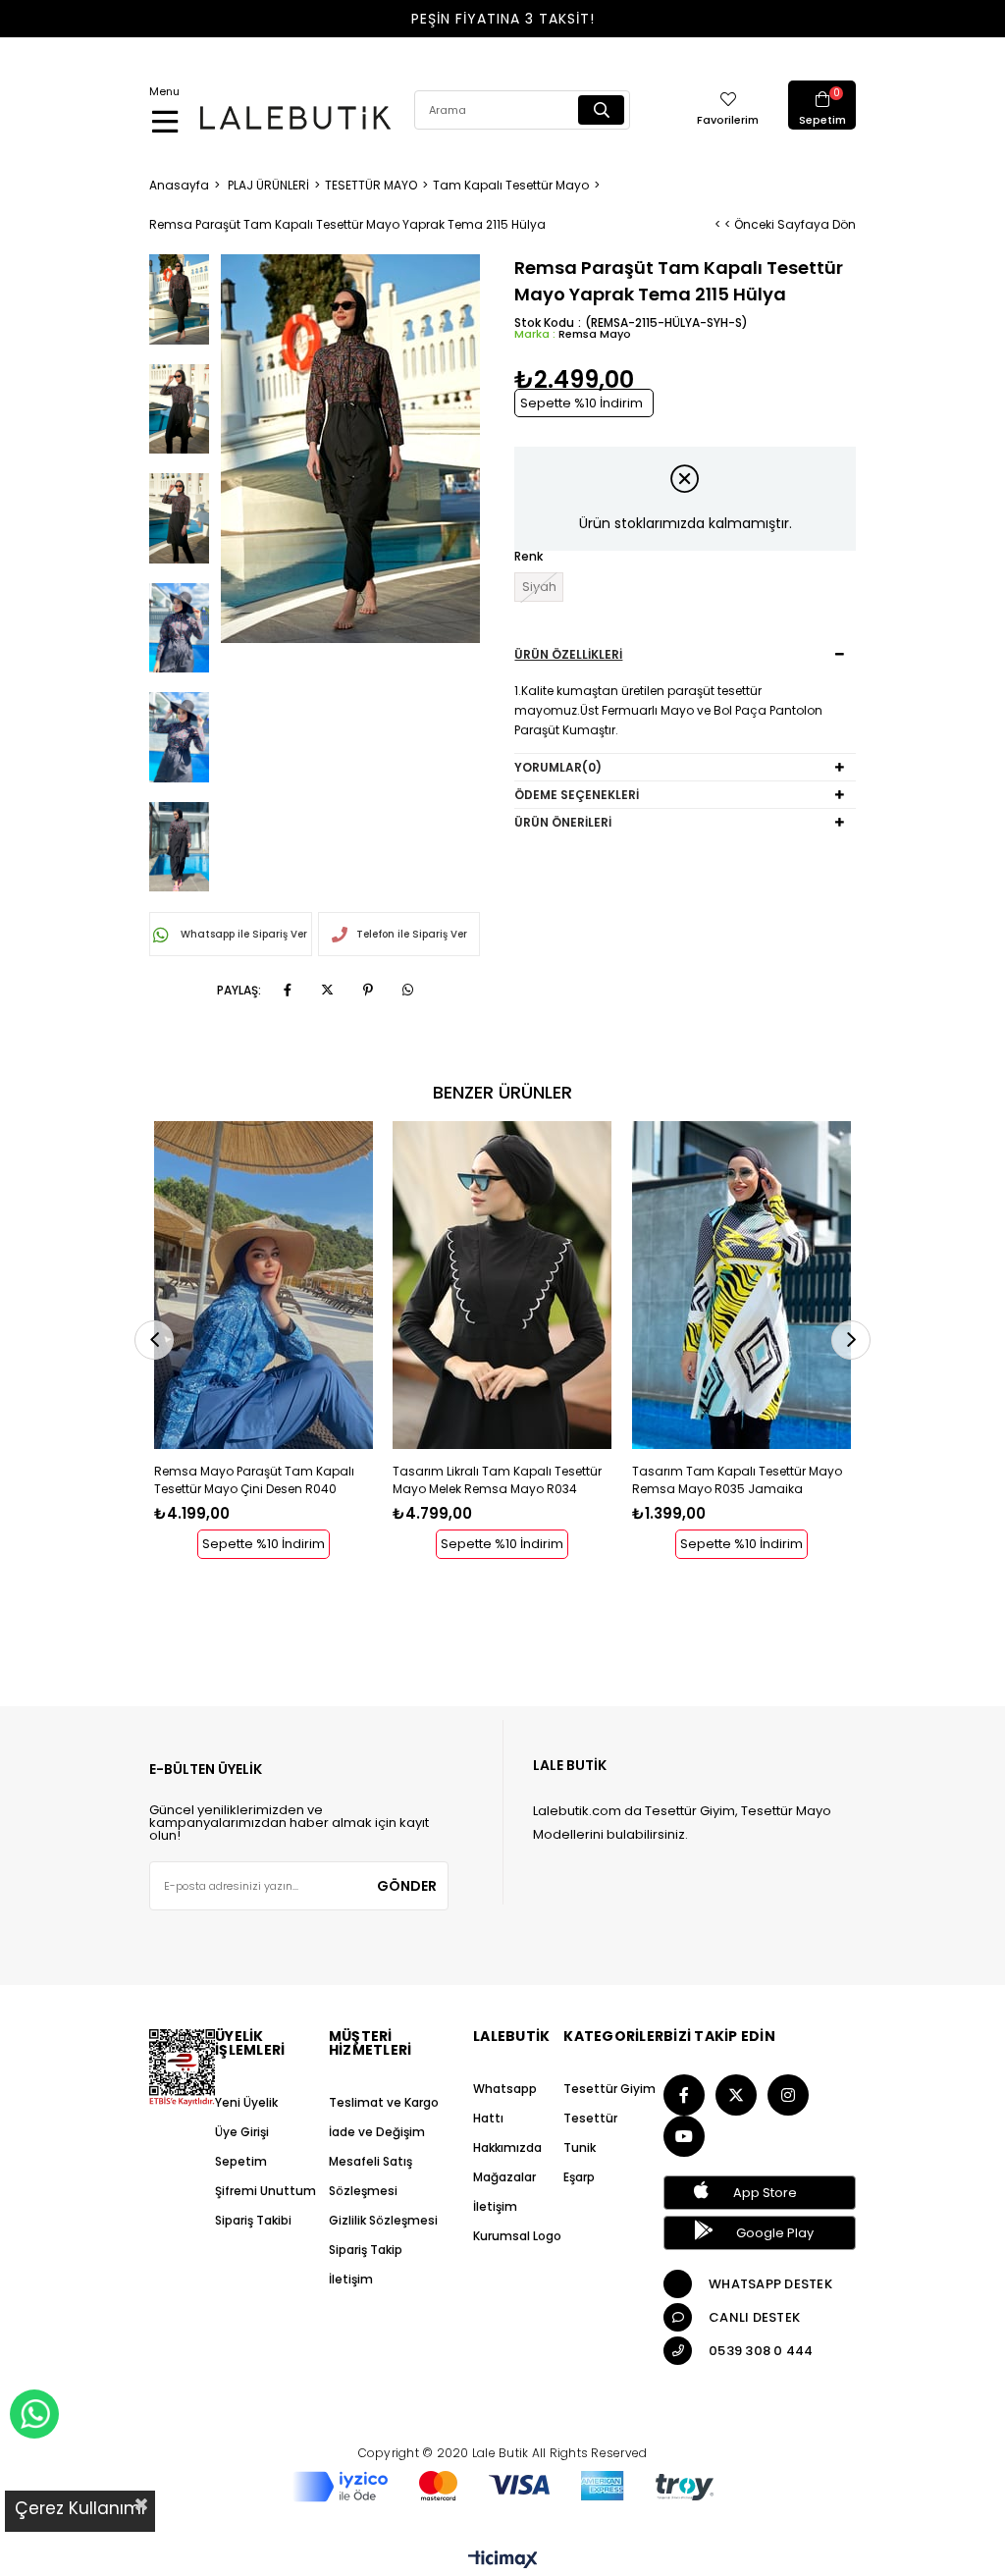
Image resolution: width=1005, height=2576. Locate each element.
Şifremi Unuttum (265, 2191)
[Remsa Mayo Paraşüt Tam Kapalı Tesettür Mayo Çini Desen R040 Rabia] (264, 1286)
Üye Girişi (242, 2132)
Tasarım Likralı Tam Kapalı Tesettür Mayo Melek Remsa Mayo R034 (497, 1480)
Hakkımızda (507, 2147)
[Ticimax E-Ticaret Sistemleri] (503, 2561)
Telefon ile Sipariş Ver (412, 934)
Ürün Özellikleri (568, 654)
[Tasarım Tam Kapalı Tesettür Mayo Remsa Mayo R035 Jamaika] (741, 1286)
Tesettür (590, 2118)
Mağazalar (504, 2177)
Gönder (407, 1886)
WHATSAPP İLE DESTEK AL (34, 2414)
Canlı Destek (754, 2317)
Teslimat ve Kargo (384, 2102)
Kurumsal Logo (517, 2236)
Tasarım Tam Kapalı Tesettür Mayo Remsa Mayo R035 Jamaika (737, 1480)
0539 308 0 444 (761, 2351)
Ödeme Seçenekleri (577, 795)
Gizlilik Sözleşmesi (383, 2220)
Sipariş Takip (366, 2250)
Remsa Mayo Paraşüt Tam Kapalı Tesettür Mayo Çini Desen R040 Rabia (254, 1480)
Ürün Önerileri (563, 822)
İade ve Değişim (377, 2132)
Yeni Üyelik (246, 2102)
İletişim (351, 2279)
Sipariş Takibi (253, 2220)
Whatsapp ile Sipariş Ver (242, 934)
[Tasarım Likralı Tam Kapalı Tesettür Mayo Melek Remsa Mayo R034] (502, 1286)
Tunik (580, 2147)
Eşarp (579, 2177)
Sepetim (241, 2161)
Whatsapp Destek (770, 2284)
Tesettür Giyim (609, 2089)
